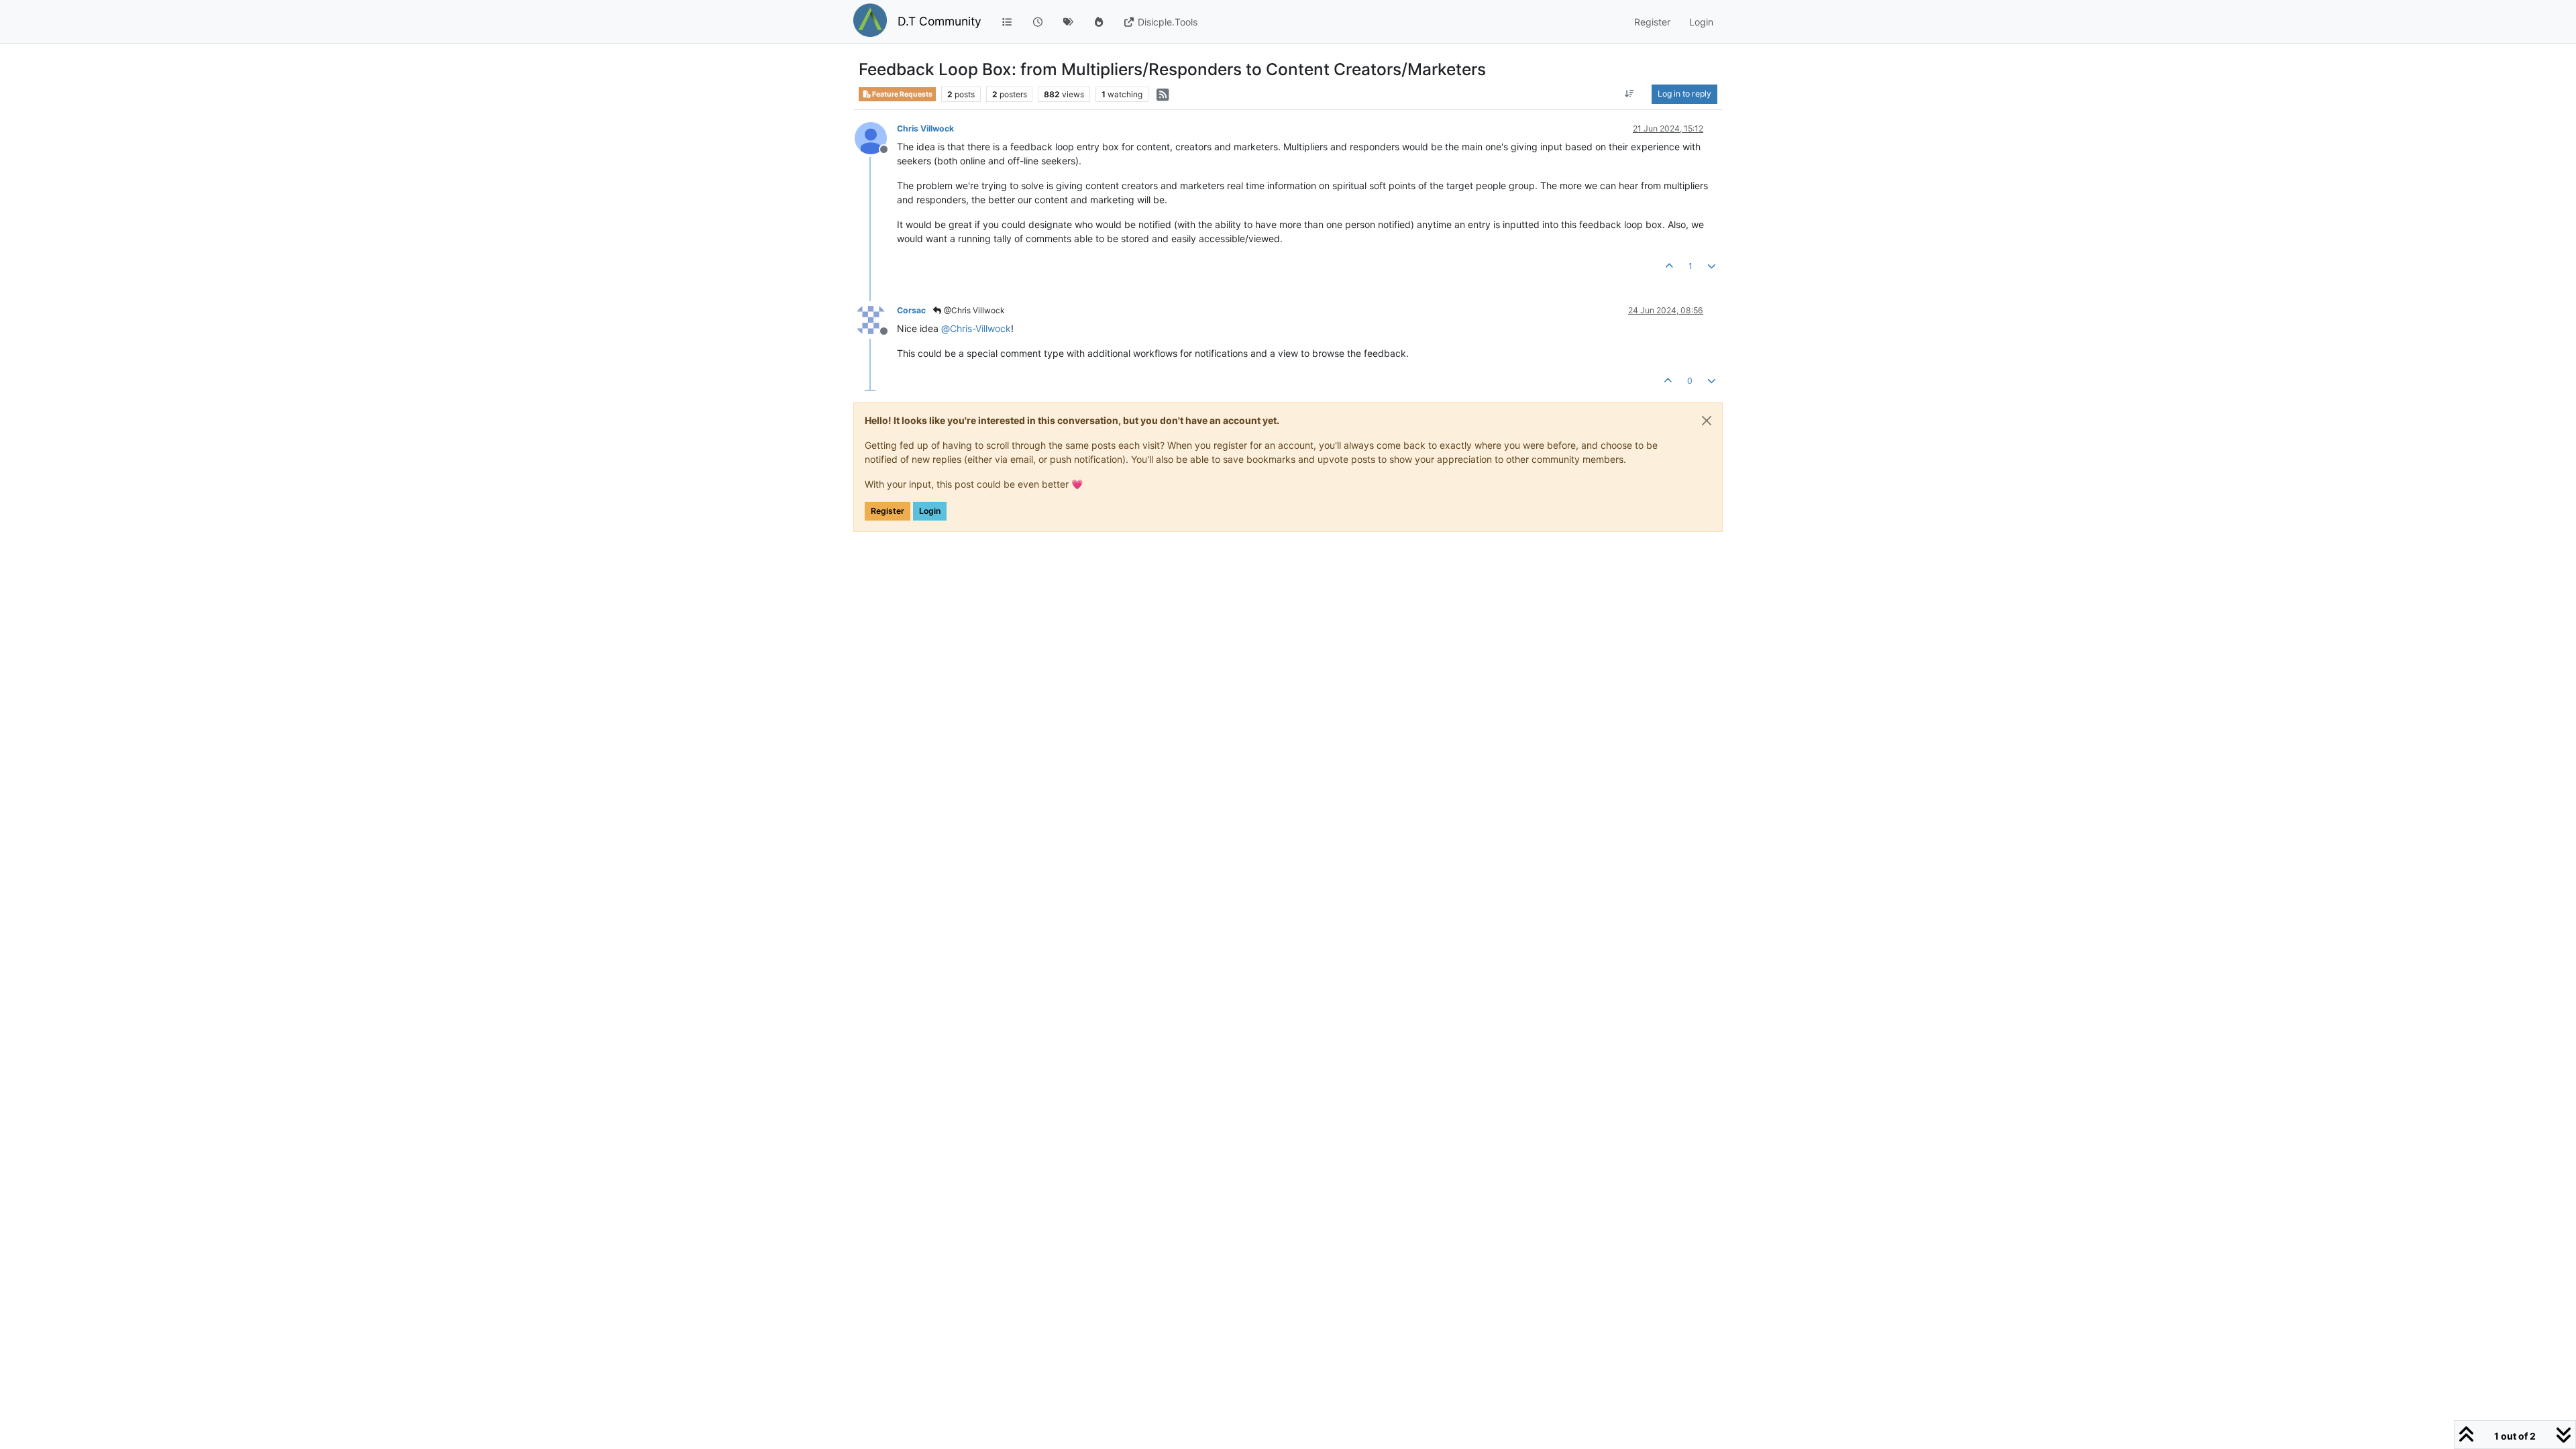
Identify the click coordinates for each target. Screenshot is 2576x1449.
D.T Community (940, 21)
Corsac (911, 310)
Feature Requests (902, 94)
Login (930, 511)
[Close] (1707, 421)
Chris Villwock (925, 128)
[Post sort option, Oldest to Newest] (1630, 94)
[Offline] (876, 137)
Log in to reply (1684, 94)
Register (888, 511)
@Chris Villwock (973, 310)
